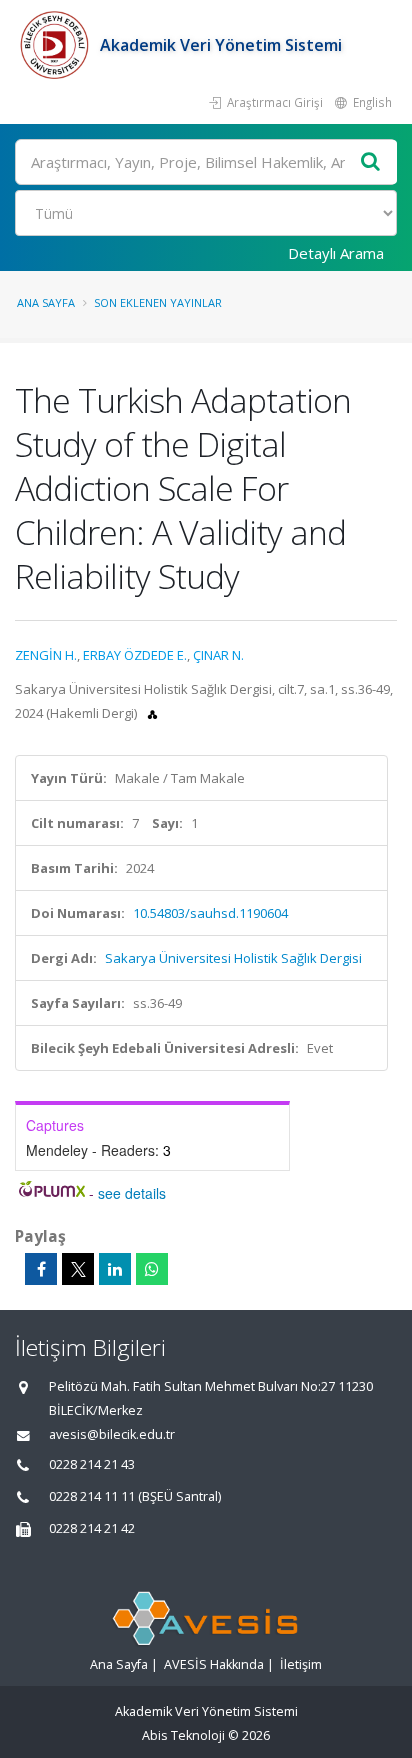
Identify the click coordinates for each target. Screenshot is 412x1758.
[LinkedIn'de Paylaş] (115, 1269)
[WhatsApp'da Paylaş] (152, 1269)
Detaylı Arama (336, 253)
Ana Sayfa (46, 302)
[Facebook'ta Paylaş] (41, 1269)
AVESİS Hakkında (214, 1664)
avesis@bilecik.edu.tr (112, 1434)
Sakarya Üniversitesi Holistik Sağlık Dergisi (233, 958)
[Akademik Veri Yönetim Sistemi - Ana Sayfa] (57, 45)
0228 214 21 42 (92, 1528)
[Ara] (371, 162)
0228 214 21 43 (92, 1464)
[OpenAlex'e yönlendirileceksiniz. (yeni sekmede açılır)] (152, 713)
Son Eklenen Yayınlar (158, 302)
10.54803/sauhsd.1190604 (210, 913)
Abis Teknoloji (183, 1735)
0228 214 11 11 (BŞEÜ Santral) (135, 1496)
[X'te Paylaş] (78, 1269)
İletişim (301, 1664)
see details (132, 1193)
